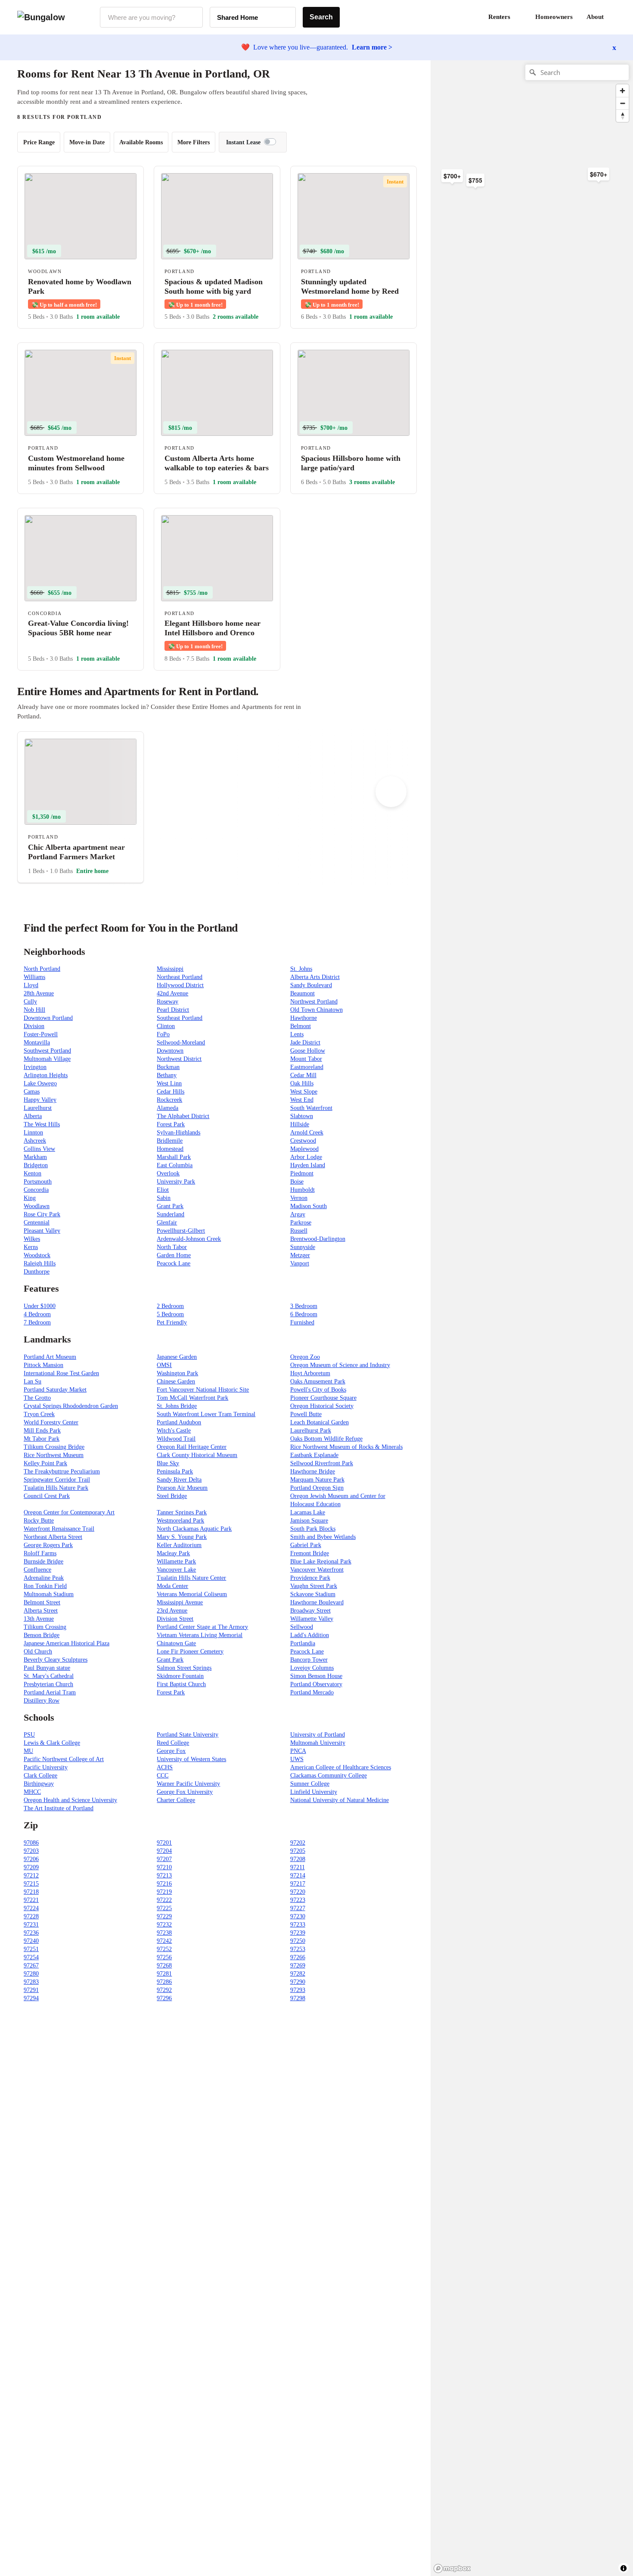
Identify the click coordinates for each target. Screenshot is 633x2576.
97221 (31, 1900)
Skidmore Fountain (180, 1676)
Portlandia (303, 1643)
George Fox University (185, 1792)
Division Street (175, 1619)
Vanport (300, 1263)
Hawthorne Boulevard (317, 1602)
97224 (31, 1908)
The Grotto (37, 1398)
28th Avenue (39, 993)
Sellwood (302, 1627)
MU (28, 1751)
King (30, 1198)
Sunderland (171, 1214)
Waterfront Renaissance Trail (59, 1529)
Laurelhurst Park (311, 1431)
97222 (164, 1900)
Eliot (163, 1190)
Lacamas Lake (308, 1512)
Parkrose (301, 1223)
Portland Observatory (316, 1684)
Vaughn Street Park (314, 1586)
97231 (31, 1925)
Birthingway (39, 1784)
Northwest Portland (314, 1002)
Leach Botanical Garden (320, 1422)
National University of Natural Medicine (340, 1800)
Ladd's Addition (310, 1635)
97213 (164, 1875)
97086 (31, 1843)
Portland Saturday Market (55, 1390)
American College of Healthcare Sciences (341, 1767)
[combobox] (151, 17)
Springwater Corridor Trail (57, 1480)
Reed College (173, 1743)
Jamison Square (309, 1521)
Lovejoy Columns (312, 1668)
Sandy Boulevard (311, 985)
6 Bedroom (304, 1314)
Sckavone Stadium (313, 1594)
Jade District (305, 1043)
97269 (298, 1965)
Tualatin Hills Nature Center (191, 1578)
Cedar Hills (171, 1092)
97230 (298, 1916)
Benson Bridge (42, 1635)
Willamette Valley (312, 1619)
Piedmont (302, 1173)
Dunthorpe (37, 1272)
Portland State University (188, 1735)
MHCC (32, 1792)
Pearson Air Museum (182, 1488)
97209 (31, 1867)
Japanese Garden (177, 1357)
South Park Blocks (313, 1529)
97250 (298, 1941)
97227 (298, 1908)
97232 (164, 1925)
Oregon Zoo (305, 1357)
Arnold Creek (307, 1133)
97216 (164, 1884)
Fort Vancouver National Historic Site (203, 1390)
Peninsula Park (175, 1471)
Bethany (167, 1075)
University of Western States (191, 1759)
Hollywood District (180, 985)
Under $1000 (40, 1306)
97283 (31, 1982)
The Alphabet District (183, 1116)
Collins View (39, 1149)
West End (302, 1100)
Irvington (35, 1067)
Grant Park (170, 1206)
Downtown (170, 1051)
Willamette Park (176, 1561)
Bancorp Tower (309, 1660)
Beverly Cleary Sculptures (56, 1660)
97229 (164, 1916)
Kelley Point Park (45, 1463)
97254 (31, 1957)
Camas (32, 1092)
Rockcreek (169, 1100)
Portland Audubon (179, 1422)
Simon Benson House (316, 1676)
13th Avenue (39, 1619)
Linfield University (314, 1792)
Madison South (309, 1206)
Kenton (33, 1173)
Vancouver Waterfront (317, 1570)
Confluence (37, 1570)
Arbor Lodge (306, 1157)
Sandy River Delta (179, 1480)
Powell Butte (306, 1414)
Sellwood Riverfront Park (322, 1463)
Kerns (31, 1247)
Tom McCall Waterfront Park (192, 1398)
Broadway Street (310, 1611)
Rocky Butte (39, 1521)
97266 (298, 1957)
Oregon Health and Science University (70, 1800)
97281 (164, 1974)
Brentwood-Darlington (318, 1239)
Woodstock (37, 1255)
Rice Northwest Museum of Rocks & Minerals (346, 1447)
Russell (299, 1231)
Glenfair (167, 1223)
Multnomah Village (47, 1059)
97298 (298, 1998)
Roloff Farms (40, 1553)
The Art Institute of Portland (59, 1808)
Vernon (299, 1198)
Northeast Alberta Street (53, 1537)
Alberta (33, 1116)
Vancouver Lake (176, 1570)
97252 (164, 1949)
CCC (163, 1776)
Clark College (40, 1776)
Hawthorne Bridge (313, 1471)
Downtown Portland (48, 1018)
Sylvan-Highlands (178, 1133)
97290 (298, 1982)
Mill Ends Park (42, 1431)
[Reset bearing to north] (622, 116)
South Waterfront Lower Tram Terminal (206, 1414)
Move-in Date (87, 142)
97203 (31, 1851)
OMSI (164, 1365)
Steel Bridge (172, 1496)
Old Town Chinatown (316, 1010)
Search (321, 17)
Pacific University (46, 1767)
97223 (298, 1900)
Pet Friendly (172, 1322)
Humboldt (303, 1190)
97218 (31, 1892)
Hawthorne (304, 1018)
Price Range (39, 142)
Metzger (300, 1255)
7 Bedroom (37, 1322)
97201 (164, 1843)
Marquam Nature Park (317, 1480)
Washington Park (177, 1373)
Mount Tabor (306, 1059)
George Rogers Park (48, 1545)
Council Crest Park (47, 1496)
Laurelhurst (38, 1108)
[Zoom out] (622, 103)
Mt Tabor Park (42, 1439)
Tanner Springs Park (182, 1512)
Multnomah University (318, 1743)
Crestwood (303, 1141)
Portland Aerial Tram (50, 1692)
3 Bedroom (304, 1306)
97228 (31, 1916)
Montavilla (37, 1043)
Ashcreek (35, 1141)
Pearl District (173, 1010)
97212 (31, 1875)
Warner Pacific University (188, 1784)
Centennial (37, 1223)
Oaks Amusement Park (318, 1381)
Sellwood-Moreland (181, 1043)
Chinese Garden (176, 1381)
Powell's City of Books (318, 1390)
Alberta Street (41, 1611)
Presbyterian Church (48, 1684)
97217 (298, 1884)
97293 (298, 1990)
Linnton (33, 1133)
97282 (298, 1974)
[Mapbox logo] (452, 2568)
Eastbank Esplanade (314, 1455)
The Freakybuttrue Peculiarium (62, 1471)
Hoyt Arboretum (310, 1373)
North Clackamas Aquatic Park (194, 1529)
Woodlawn (37, 1206)
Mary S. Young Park (182, 1537)
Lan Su (33, 1381)
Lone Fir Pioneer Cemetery (190, 1652)
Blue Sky (168, 1463)
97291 (31, 1990)
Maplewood (304, 1149)
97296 (164, 1998)
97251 (31, 1949)
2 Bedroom (170, 1306)
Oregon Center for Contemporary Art (69, 1512)
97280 (31, 1974)
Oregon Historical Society (322, 1406)
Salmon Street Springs (184, 1668)
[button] (616, 17)
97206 (31, 1859)
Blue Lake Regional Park (321, 1561)
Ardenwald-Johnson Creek (189, 1239)
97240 (31, 1941)
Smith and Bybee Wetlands (323, 1537)
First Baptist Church (181, 1684)
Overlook (168, 1173)
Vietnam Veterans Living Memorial (200, 1635)
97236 (31, 1933)
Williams (34, 977)
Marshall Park (174, 1157)
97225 (164, 1908)
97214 (298, 1875)
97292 (164, 1990)
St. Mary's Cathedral (49, 1676)
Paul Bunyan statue (47, 1668)
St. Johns (301, 969)
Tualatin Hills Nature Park (56, 1488)
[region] (525, 198)
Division (34, 1026)
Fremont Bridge (310, 1553)
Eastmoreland (307, 1067)
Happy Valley (40, 1100)
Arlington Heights (46, 1075)
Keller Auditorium (179, 1545)
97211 (298, 1867)
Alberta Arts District (315, 977)
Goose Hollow (308, 1051)
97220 (298, 1892)
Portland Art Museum (50, 1357)
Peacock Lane (174, 1263)
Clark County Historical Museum (197, 1455)
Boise (297, 1182)
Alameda (168, 1108)
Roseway (168, 1002)
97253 (298, 1949)
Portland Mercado (312, 1692)
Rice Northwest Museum (54, 1455)
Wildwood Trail (176, 1439)
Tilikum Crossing (45, 1627)
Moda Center (172, 1586)
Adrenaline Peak (44, 1578)
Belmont (301, 1026)
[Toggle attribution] (624, 2568)
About (595, 17)
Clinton (166, 1026)
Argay (298, 1214)
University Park (176, 1182)
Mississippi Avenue (180, 1602)
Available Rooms (141, 142)
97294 (31, 1998)
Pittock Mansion (43, 1365)
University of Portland (318, 1735)
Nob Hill (34, 1010)
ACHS (165, 1767)
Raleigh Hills (40, 1263)
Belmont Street (42, 1602)
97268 (164, 1965)
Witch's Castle (174, 1431)
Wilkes (32, 1239)
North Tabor (172, 1247)
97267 (31, 1965)
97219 (164, 1892)
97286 (164, 1982)
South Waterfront (311, 1108)
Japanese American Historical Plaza (67, 1643)
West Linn (169, 1083)
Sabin (164, 1198)
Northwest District (179, 1059)
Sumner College (310, 1784)
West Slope (304, 1092)
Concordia (36, 1190)
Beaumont (303, 993)
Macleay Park (173, 1553)
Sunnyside (303, 1247)
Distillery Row (42, 1701)
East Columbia (175, 1165)
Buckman (168, 1067)
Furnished (302, 1322)
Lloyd (31, 985)
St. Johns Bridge (177, 1406)
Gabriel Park (306, 1545)
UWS (297, 1759)
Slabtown (302, 1116)
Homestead (170, 1149)
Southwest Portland (47, 1051)
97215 (31, 1884)
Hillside (300, 1124)
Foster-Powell (41, 1034)
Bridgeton (36, 1165)
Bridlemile (170, 1141)
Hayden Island (308, 1165)
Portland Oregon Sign (317, 1488)
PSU (29, 1735)
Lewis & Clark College (52, 1743)
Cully (30, 1002)
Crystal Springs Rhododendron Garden (71, 1406)
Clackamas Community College (329, 1776)
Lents (297, 1034)
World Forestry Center (51, 1422)
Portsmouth (38, 1182)
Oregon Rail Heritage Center (192, 1447)
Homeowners (554, 17)
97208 (298, 1859)
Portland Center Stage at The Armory (202, 1627)
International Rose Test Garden (61, 1373)
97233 (298, 1925)
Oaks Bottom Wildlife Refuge (326, 1439)
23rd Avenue (172, 1611)
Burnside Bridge (43, 1561)
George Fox (171, 1751)
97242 (164, 1941)
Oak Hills (302, 1083)
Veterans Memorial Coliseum (192, 1594)
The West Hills (42, 1124)
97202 (298, 1843)
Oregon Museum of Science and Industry (340, 1365)
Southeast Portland (180, 1018)
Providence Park (310, 1578)
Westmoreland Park (180, 1521)
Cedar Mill (303, 1075)
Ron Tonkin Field (45, 1586)
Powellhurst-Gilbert (181, 1231)
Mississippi (170, 969)
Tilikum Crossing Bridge (54, 1447)
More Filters (194, 142)
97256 (164, 1957)
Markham (35, 1157)
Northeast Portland (180, 977)
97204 (164, 1851)
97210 (164, 1867)
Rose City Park (42, 1214)
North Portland (42, 969)
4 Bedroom (37, 1314)
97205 (298, 1851)
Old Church (38, 1652)
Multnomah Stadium (49, 1594)
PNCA (298, 1751)
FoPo (163, 1034)
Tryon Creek (39, 1414)
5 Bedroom (170, 1314)
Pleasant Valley (42, 1231)
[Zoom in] (622, 91)
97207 (164, 1859)
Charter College (176, 1800)
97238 (164, 1933)
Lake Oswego (40, 1083)
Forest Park (171, 1124)
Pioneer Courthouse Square (323, 1398)
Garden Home (174, 1255)
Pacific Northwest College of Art (64, 1759)
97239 (298, 1933)
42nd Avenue (172, 993)
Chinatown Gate (176, 1643)
